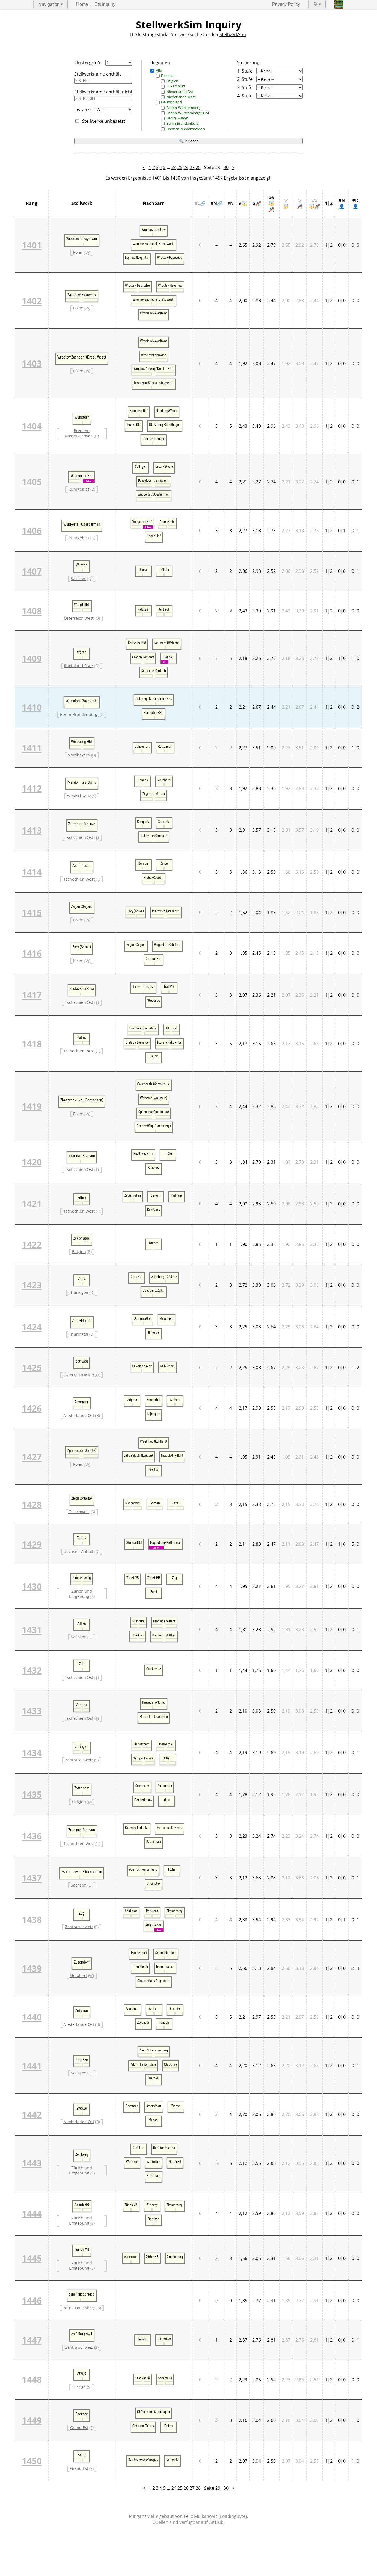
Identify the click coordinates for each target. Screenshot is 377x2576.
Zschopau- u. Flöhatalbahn (82, 1872)
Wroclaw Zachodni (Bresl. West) (154, 244)
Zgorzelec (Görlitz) (82, 1451)
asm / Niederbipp (82, 2294)
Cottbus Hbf (154, 959)
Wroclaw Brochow (154, 229)
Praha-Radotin (154, 877)
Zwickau (82, 2059)
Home (82, 4)
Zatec (82, 1037)
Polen (78, 252)
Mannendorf (139, 1953)
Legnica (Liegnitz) (137, 257)
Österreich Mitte (79, 1375)
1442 (32, 2114)
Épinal (82, 2455)
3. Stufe (245, 87)
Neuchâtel (164, 780)
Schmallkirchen (166, 1953)
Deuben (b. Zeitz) (154, 1290)
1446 (32, 2300)
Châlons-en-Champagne (154, 2412)
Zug (175, 1578)
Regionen (160, 63)
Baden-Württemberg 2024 (188, 113)
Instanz (82, 110)
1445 (32, 2258)
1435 (32, 1794)
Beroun (143, 863)
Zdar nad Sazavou (82, 1156)
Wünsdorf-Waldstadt (82, 701)
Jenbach (164, 609)
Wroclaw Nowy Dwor (82, 239)
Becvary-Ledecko (137, 1828)
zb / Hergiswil (82, 2334)
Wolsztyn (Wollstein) (154, 1098)
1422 (32, 1244)
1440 (32, 2017)
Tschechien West (79, 879)
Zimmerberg (82, 1577)
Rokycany (154, 1209)
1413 (32, 830)
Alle (159, 70)
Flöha (172, 1869)
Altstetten (154, 2162)
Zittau (82, 1623)
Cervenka (164, 822)
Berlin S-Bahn (177, 118)
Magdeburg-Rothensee (165, 1542)
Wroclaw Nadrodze (137, 285)
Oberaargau (166, 1744)
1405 (32, 482)
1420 (32, 1162)
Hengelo (164, 2022)
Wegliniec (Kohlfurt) (167, 945)
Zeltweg (82, 1361)
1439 (32, 1968)
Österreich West (79, 618)
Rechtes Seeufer (164, 2147)
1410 (32, 707)
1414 (32, 872)
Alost (167, 1800)
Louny (154, 1056)
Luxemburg (176, 86)
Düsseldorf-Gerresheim (154, 480)
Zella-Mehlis (82, 1321)
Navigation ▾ (51, 4)
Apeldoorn (133, 2008)
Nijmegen (154, 1414)
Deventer (175, 2008)
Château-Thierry (143, 2426)
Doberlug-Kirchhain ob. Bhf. (154, 699)
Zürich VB (133, 1578)
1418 (32, 1044)
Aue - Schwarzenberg (143, 1869)
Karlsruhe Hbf (137, 643)
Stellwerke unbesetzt (103, 121)
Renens (143, 780)
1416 (32, 953)
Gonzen (155, 1503)
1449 (32, 2420)
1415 (32, 912)
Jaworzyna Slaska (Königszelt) (154, 383)
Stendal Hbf (134, 1542)
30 (226, 167)
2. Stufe (245, 79)
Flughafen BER (154, 713)
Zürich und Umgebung (80, 1594)
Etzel (176, 1503)
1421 (32, 1204)
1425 (32, 1367)
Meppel (154, 2120)
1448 (32, 2380)
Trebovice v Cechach (154, 836)
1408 (32, 611)
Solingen (141, 466)
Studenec (154, 1000)
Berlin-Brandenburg (183, 123)
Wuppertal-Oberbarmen (154, 494)
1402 (32, 301)
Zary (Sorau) (136, 911)
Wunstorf (82, 417)
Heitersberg (142, 1744)
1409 (32, 658)
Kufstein (143, 609)
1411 (32, 748)
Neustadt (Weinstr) (167, 643)
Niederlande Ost (180, 92)
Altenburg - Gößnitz (164, 1277)
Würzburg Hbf (82, 742)
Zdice (164, 863)
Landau (169, 657)
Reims (169, 2426)
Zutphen (132, 1400)
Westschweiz (79, 796)
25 (180, 167)
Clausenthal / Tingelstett (154, 1981)
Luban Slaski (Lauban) (138, 1455)
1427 (32, 1457)
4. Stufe (245, 96)
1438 (32, 1920)
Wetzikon (132, 2162)
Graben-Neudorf (143, 657)
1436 (32, 1836)
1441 (32, 2066)
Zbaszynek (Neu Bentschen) (82, 1100)
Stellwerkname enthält (98, 74)
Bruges (154, 1243)
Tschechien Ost (79, 837)
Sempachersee (143, 1758)
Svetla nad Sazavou (169, 1828)
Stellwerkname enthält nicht (103, 92)
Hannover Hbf (139, 411)
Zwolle (82, 2108)
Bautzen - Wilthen (164, 1635)
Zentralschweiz (79, 1760)
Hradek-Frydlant (172, 1455)
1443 (32, 2163)
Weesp (176, 2106)
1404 (32, 426)
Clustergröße (88, 63)
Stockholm (143, 2378)
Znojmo (82, 1705)
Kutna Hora (154, 1841)
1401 (32, 245)
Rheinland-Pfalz (79, 666)
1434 (32, 1753)
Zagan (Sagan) (82, 906)
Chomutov (154, 1883)
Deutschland (172, 102)
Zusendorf (82, 1962)
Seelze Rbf (134, 424)
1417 (32, 995)
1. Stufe (245, 71)
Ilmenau (154, 1332)
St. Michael (168, 1366)
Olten (168, 1758)
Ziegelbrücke (82, 1498)
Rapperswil (133, 1503)
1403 (32, 363)
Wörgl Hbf (82, 604)
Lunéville (173, 2459)
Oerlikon (138, 2147)
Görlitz (154, 1469)
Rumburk (139, 1621)
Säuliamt (131, 1911)
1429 (32, 1544)
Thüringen (79, 1292)
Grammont (142, 1786)
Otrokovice (154, 1669)
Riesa (143, 569)
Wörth (82, 652)
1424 (32, 1327)
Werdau (154, 2078)
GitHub (216, 2522)
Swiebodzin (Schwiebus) (154, 1084)
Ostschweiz (79, 1512)
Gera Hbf (137, 1277)
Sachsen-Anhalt (79, 1551)
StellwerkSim (233, 34)
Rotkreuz (152, 1911)
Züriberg (82, 2154)
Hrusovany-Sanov (154, 1702)
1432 (32, 1670)
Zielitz (82, 1538)
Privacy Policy (286, 4)
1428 (32, 1504)
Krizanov (154, 1167)
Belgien (172, 81)
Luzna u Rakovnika (169, 1042)
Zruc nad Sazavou (82, 1830)
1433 (32, 1711)
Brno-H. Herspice (143, 986)
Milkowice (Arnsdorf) (166, 911)
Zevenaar (82, 1402)
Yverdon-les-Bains (82, 782)
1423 (32, 1285)
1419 (32, 1106)
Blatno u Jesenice (137, 1042)
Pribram (177, 1195)
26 (186, 167)
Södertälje (165, 2378)
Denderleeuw (143, 1800)
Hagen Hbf (154, 536)
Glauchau (171, 2064)
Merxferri (78, 1976)
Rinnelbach (140, 1967)
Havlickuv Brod (143, 1154)
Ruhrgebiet (79, 489)
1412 (32, 788)
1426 (32, 1408)
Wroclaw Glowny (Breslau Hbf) (154, 369)
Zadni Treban (82, 866)
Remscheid (167, 522)
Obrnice (171, 1028)
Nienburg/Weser (167, 411)
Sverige (79, 2387)
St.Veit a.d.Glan (142, 1366)
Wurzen (82, 565)
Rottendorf (165, 746)
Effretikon (154, 2176)
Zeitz (82, 1279)
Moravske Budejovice (154, 1716)
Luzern (143, 2338)
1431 (32, 1630)
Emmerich (154, 1400)
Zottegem (82, 1788)
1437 (32, 1878)
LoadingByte (233, 2516)
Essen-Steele (164, 466)
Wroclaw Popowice (170, 257)
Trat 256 (168, 1154)
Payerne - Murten (154, 794)
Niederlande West (181, 97)
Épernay (82, 2414)
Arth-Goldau (154, 1925)
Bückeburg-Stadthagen (165, 424)
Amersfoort (154, 2106)
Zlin (82, 1664)
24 (174, 167)
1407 (32, 571)
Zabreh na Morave (82, 824)
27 (192, 167)
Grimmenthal (143, 1318)
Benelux (168, 76)
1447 (32, 2340)
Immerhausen (165, 1967)
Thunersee (164, 2338)
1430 (32, 1586)
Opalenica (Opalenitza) (154, 1112)
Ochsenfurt (142, 746)
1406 (32, 530)
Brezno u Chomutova (143, 1028)
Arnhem (175, 1400)
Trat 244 (169, 986)
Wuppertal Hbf (82, 476)
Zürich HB (154, 1578)
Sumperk (143, 822)
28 (198, 167)
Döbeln (164, 569)
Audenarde (165, 1786)
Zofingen (82, 1746)
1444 (32, 2213)
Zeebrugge (82, 1238)
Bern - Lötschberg (79, 2308)
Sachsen (79, 578)
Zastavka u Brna (82, 989)
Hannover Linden (154, 438)
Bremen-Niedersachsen (186, 129)
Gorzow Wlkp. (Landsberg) (154, 1126)
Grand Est (79, 2427)
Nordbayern (79, 755)
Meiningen (166, 1318)
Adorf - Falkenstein (143, 2064)
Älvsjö (82, 2373)
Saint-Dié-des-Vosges (143, 2459)
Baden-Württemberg (183, 108)
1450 (32, 2461)
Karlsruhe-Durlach (154, 671)
